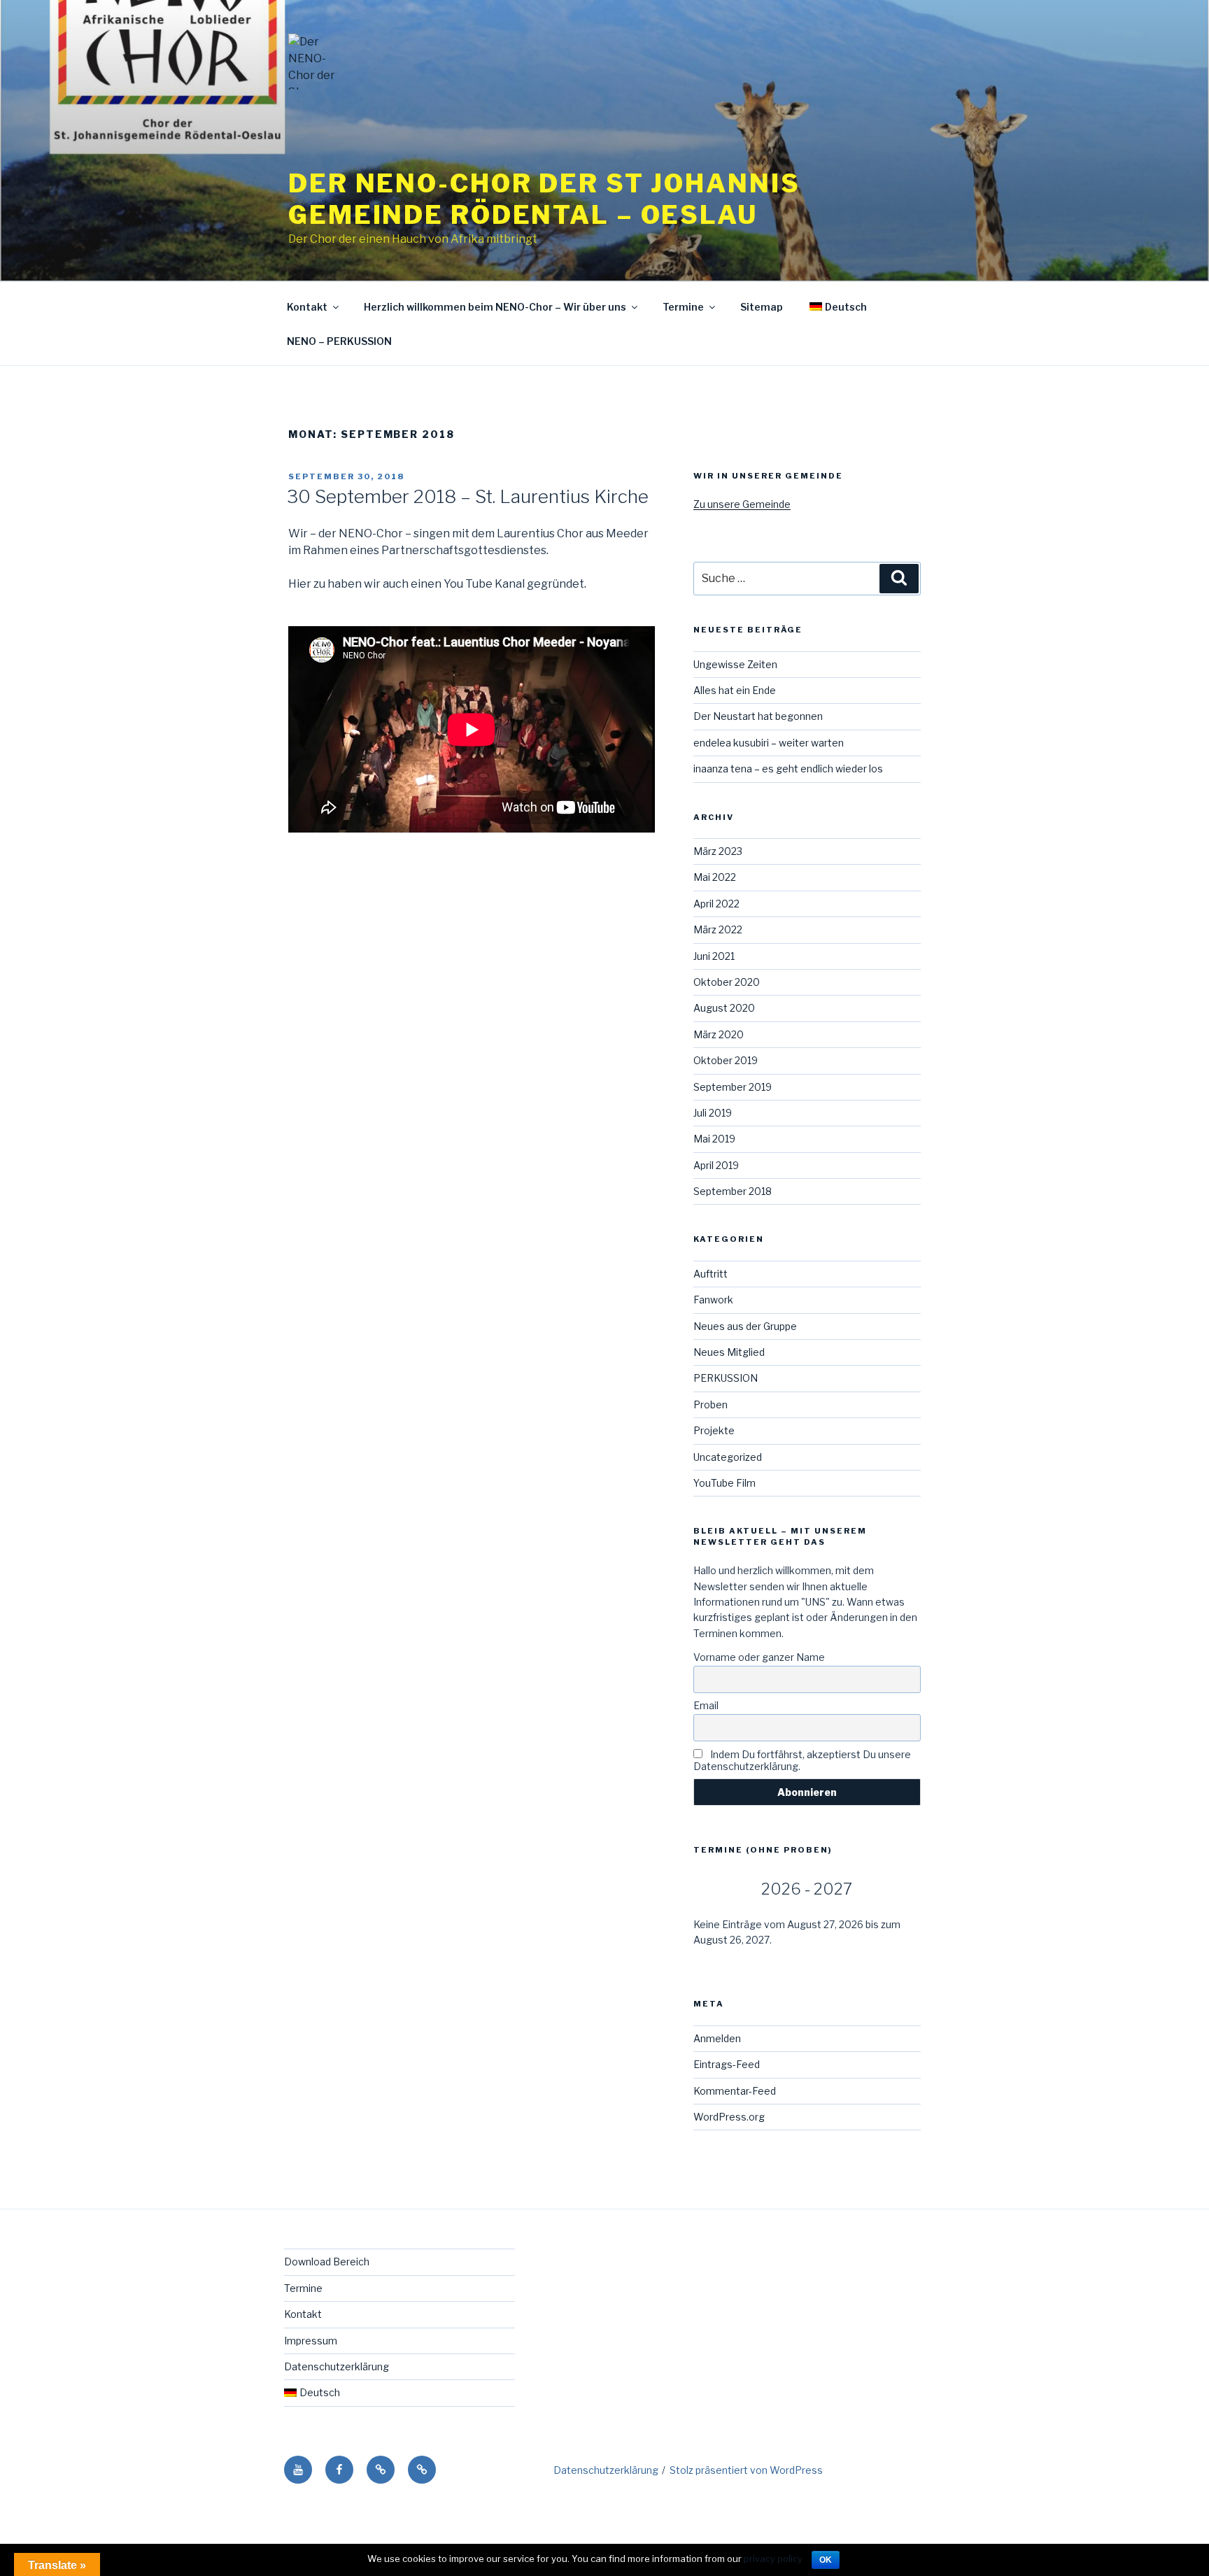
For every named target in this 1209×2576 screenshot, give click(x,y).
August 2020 (724, 1008)
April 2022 (716, 904)
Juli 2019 (713, 1113)
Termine (683, 307)
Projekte (714, 1430)
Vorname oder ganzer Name (759, 1657)
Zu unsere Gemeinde (742, 504)
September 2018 (733, 1191)
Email (706, 1705)
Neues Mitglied (729, 1352)
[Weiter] (898, 1889)
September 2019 (733, 1087)
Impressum (311, 2341)
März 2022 (718, 929)
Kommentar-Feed (735, 2091)
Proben (710, 1404)
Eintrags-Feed (727, 2064)
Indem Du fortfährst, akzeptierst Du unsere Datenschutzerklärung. (802, 1760)
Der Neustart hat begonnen (758, 716)
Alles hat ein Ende (735, 690)
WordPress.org (729, 2117)
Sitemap (762, 307)
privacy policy (773, 2559)
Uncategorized (728, 1457)
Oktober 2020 (727, 982)
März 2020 (719, 1034)
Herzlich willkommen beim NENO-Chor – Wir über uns (495, 307)
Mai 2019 (714, 1139)
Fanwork (713, 1300)
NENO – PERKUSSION (339, 341)
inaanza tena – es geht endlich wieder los (788, 769)
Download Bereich (327, 2262)
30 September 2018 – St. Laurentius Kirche (468, 496)
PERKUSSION (726, 1378)
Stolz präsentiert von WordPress (746, 2470)
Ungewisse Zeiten (735, 664)
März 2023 (718, 851)
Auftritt (710, 1274)
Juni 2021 (714, 956)
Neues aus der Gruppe (745, 1326)
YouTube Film (724, 1483)
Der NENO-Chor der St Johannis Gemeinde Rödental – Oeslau (544, 199)
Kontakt (307, 307)
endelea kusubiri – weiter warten (769, 743)
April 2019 (716, 1165)
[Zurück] (716, 1889)
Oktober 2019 (726, 1060)
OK (826, 2560)
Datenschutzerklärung (337, 2366)
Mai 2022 (715, 877)
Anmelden (717, 2038)
